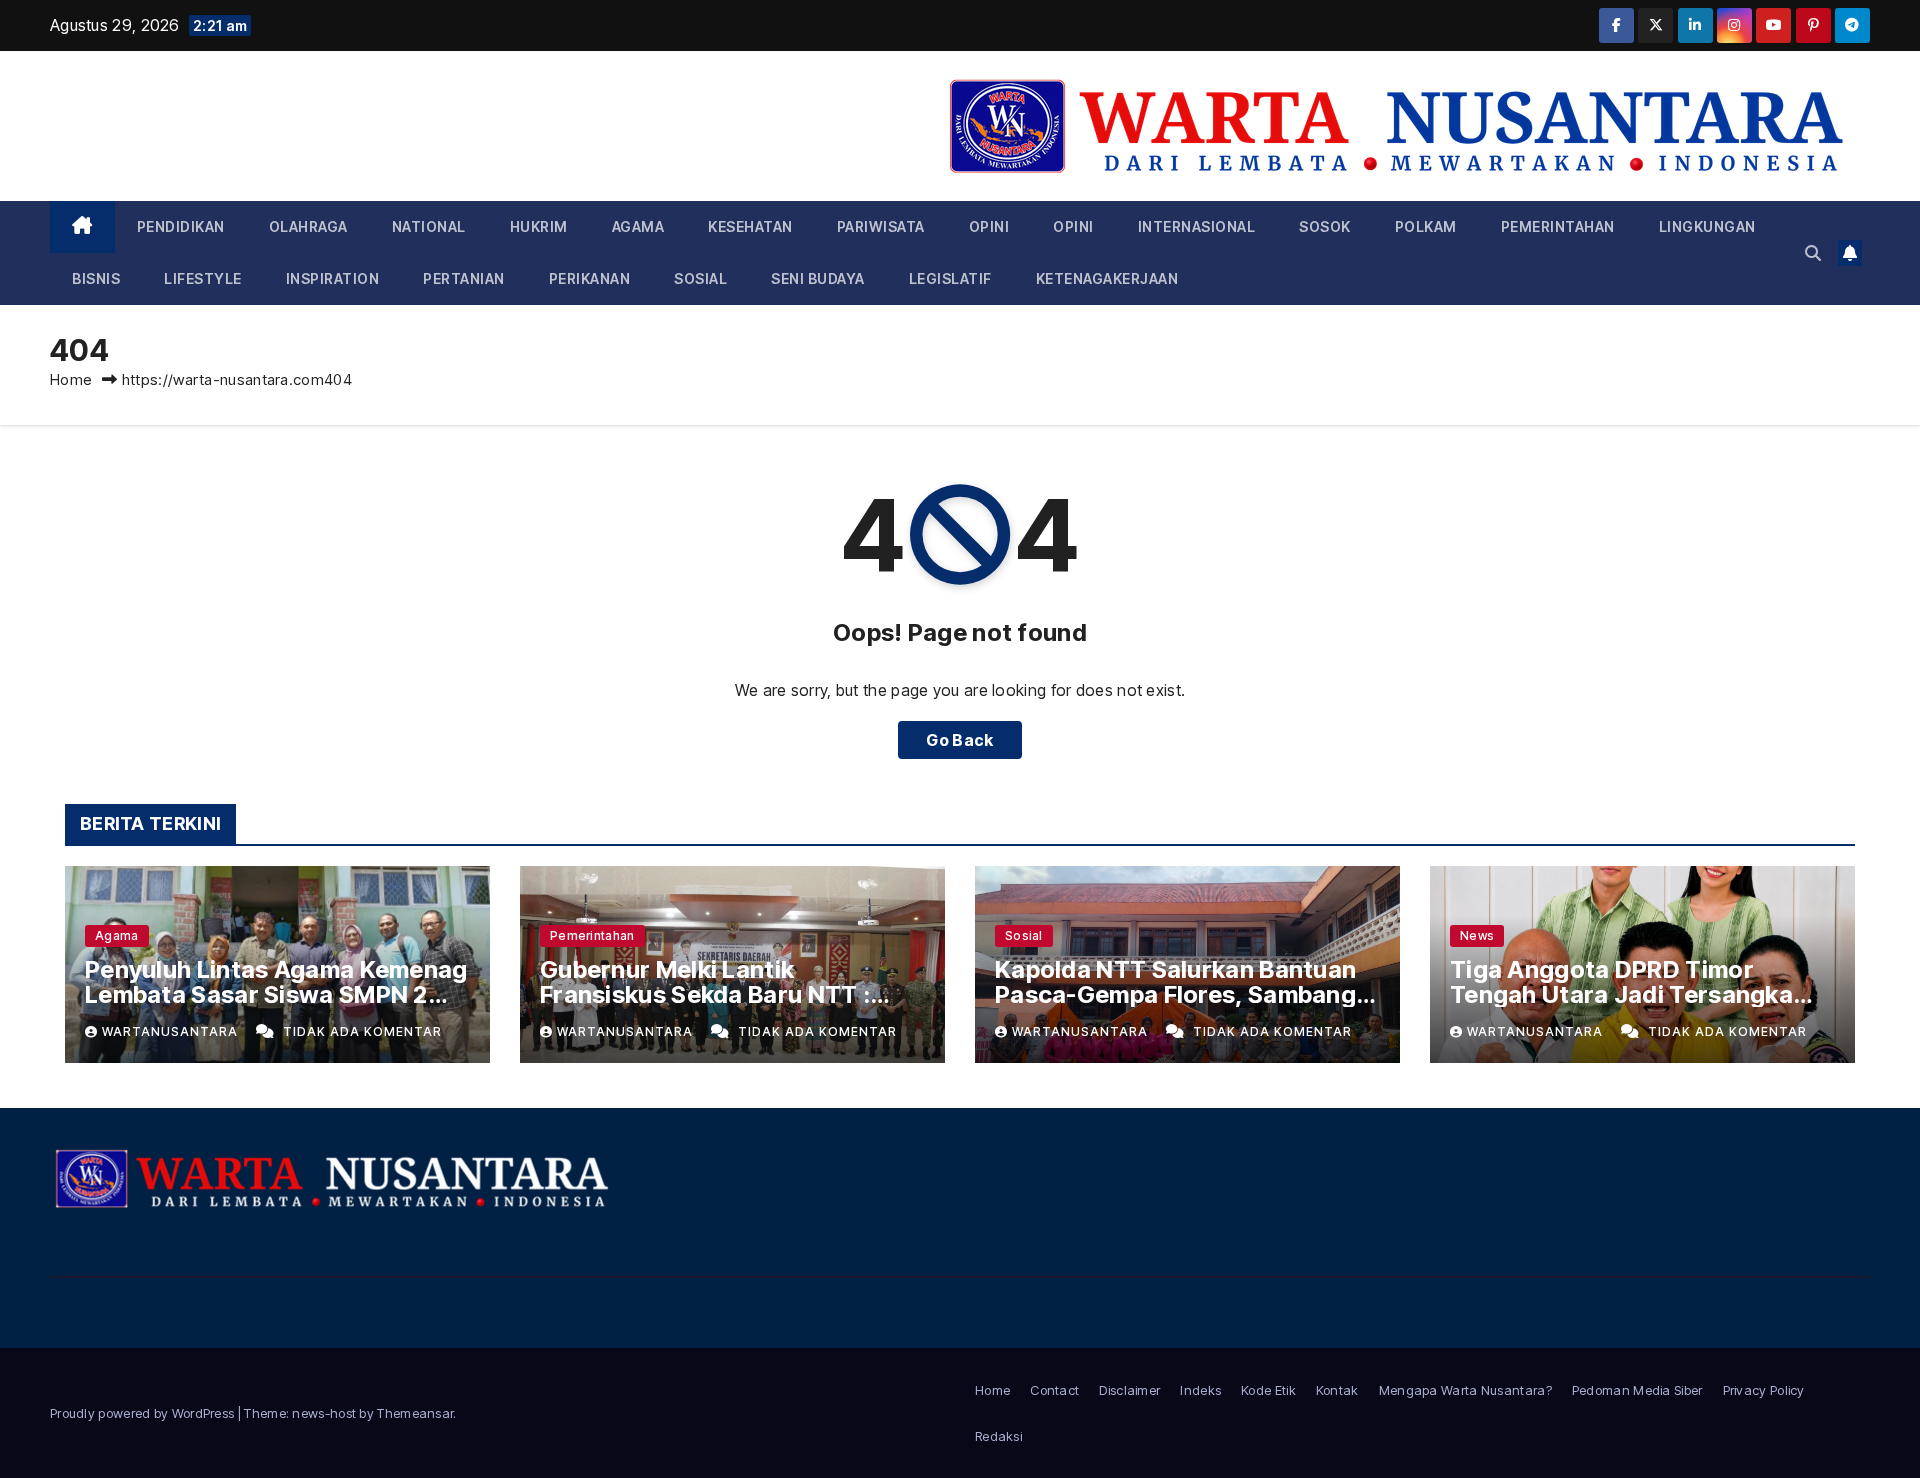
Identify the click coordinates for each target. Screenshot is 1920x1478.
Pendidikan (181, 226)
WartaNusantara (172, 1031)
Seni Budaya (818, 278)
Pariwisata (881, 226)
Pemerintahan (1558, 226)
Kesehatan (750, 226)
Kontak (1337, 1390)
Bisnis (96, 278)
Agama (638, 226)
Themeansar (415, 1413)
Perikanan (590, 278)
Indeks (1200, 1390)
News (1477, 935)
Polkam (1426, 226)
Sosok (1325, 226)
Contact (1054, 1390)
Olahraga (308, 226)
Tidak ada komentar (362, 1031)
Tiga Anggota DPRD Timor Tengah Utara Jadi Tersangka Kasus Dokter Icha (1621, 994)
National (429, 226)
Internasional (1197, 226)
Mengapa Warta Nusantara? (1465, 1390)
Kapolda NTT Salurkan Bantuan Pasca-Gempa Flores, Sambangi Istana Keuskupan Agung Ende (1178, 994)
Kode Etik (1268, 1390)
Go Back (959, 740)
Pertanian (464, 278)
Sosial (700, 278)
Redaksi (998, 1436)
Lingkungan (1707, 226)
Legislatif (950, 278)
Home (71, 379)
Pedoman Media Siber (1637, 1390)
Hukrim (539, 226)
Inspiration (333, 278)
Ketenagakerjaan (1107, 278)
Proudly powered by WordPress (144, 1413)
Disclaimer (1129, 1390)
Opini (989, 226)
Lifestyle (203, 278)
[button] (1813, 253)
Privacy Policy (1764, 1390)
